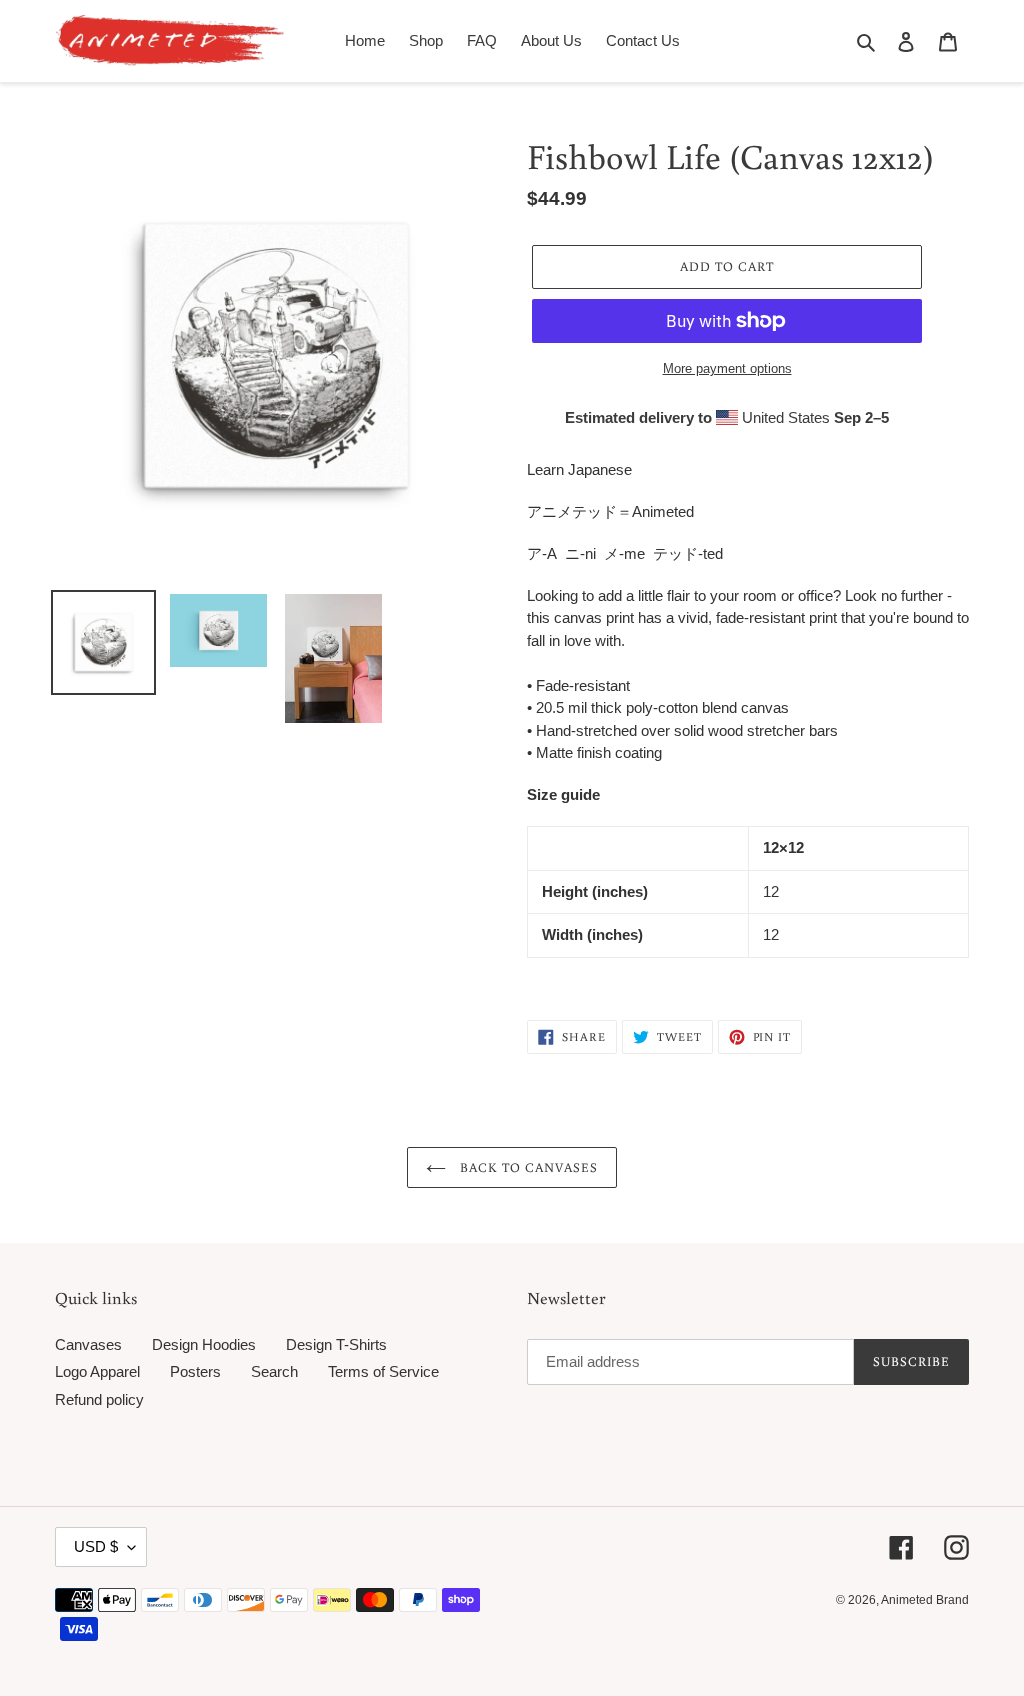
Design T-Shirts (336, 1344)
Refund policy (99, 1399)
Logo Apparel (97, 1371)
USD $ (96, 1546)
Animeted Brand (925, 1600)
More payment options (727, 368)
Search (274, 1371)
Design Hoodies (204, 1344)
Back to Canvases (527, 1167)
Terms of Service (383, 1371)
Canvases (88, 1344)
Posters (195, 1371)
